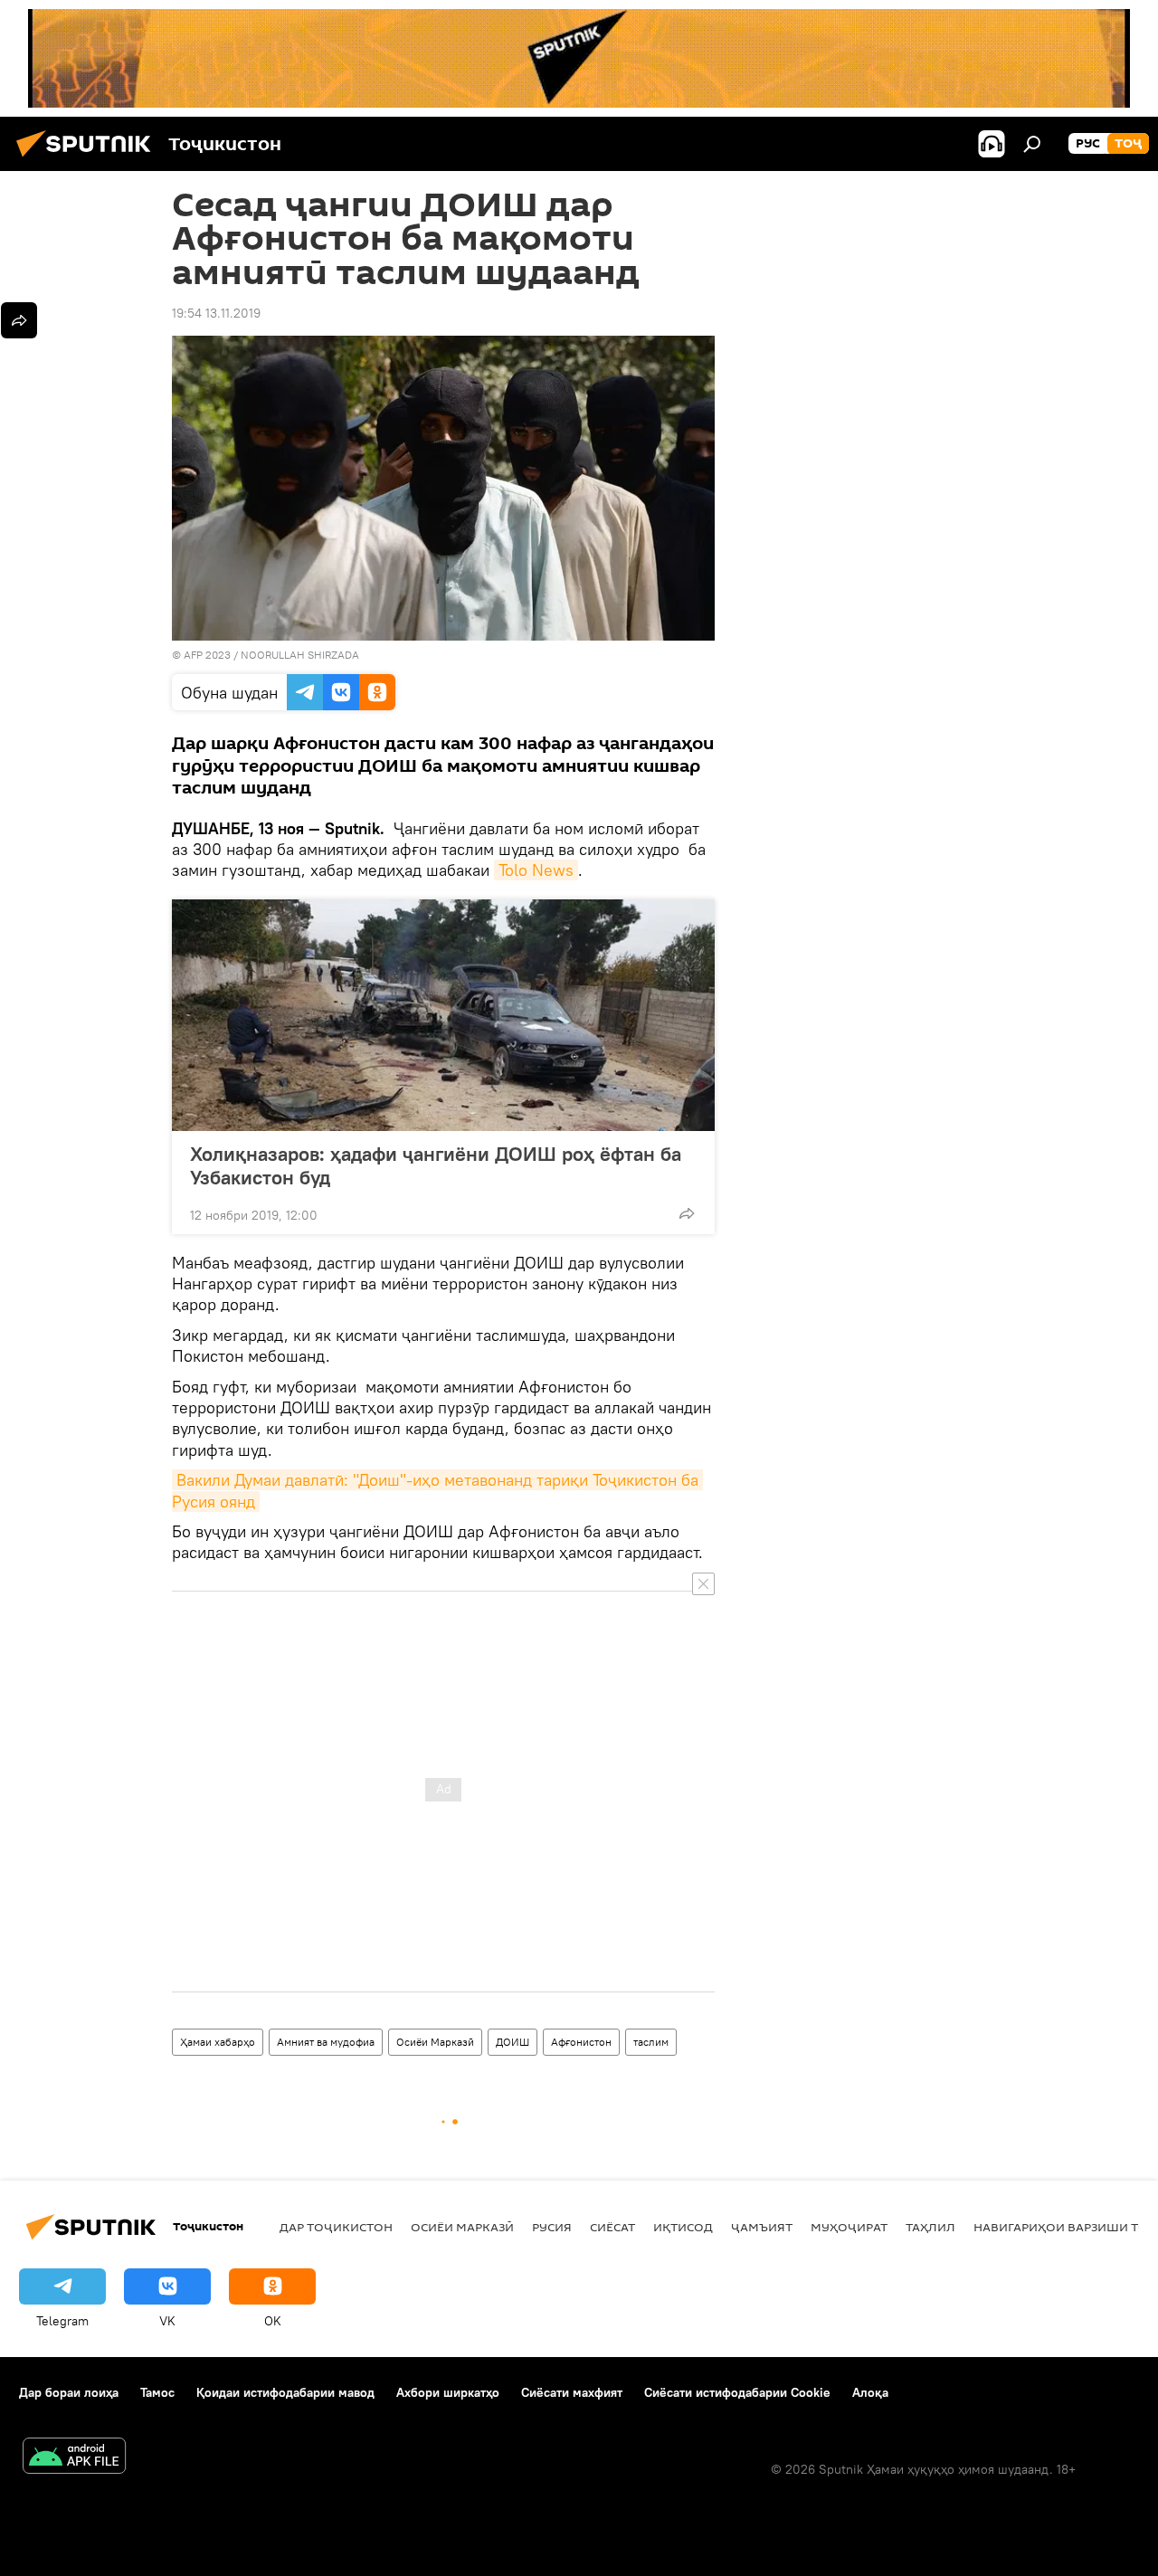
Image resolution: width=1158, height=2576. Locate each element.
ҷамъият (762, 2227)
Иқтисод (683, 2227)
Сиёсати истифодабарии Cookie (737, 2392)
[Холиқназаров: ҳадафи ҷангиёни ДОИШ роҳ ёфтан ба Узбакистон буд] (443, 1015)
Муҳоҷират (849, 2227)
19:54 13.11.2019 (216, 313)
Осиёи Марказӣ (435, 2042)
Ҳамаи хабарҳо (218, 2042)
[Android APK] (74, 2458)
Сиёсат (612, 2227)
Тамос (157, 2392)
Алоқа (870, 2392)
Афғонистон (581, 2042)
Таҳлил (930, 2227)
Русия (552, 2227)
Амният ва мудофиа (326, 2042)
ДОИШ (513, 2042)
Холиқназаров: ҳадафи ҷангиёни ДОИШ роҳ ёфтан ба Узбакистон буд (436, 1165)
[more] (687, 1213)
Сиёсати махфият (572, 2392)
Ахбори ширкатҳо (448, 2392)
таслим (651, 2042)
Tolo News (536, 870)
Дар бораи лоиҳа (69, 2392)
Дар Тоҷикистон (336, 2227)
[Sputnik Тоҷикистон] (89, 159)
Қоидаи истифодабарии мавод (285, 2392)
